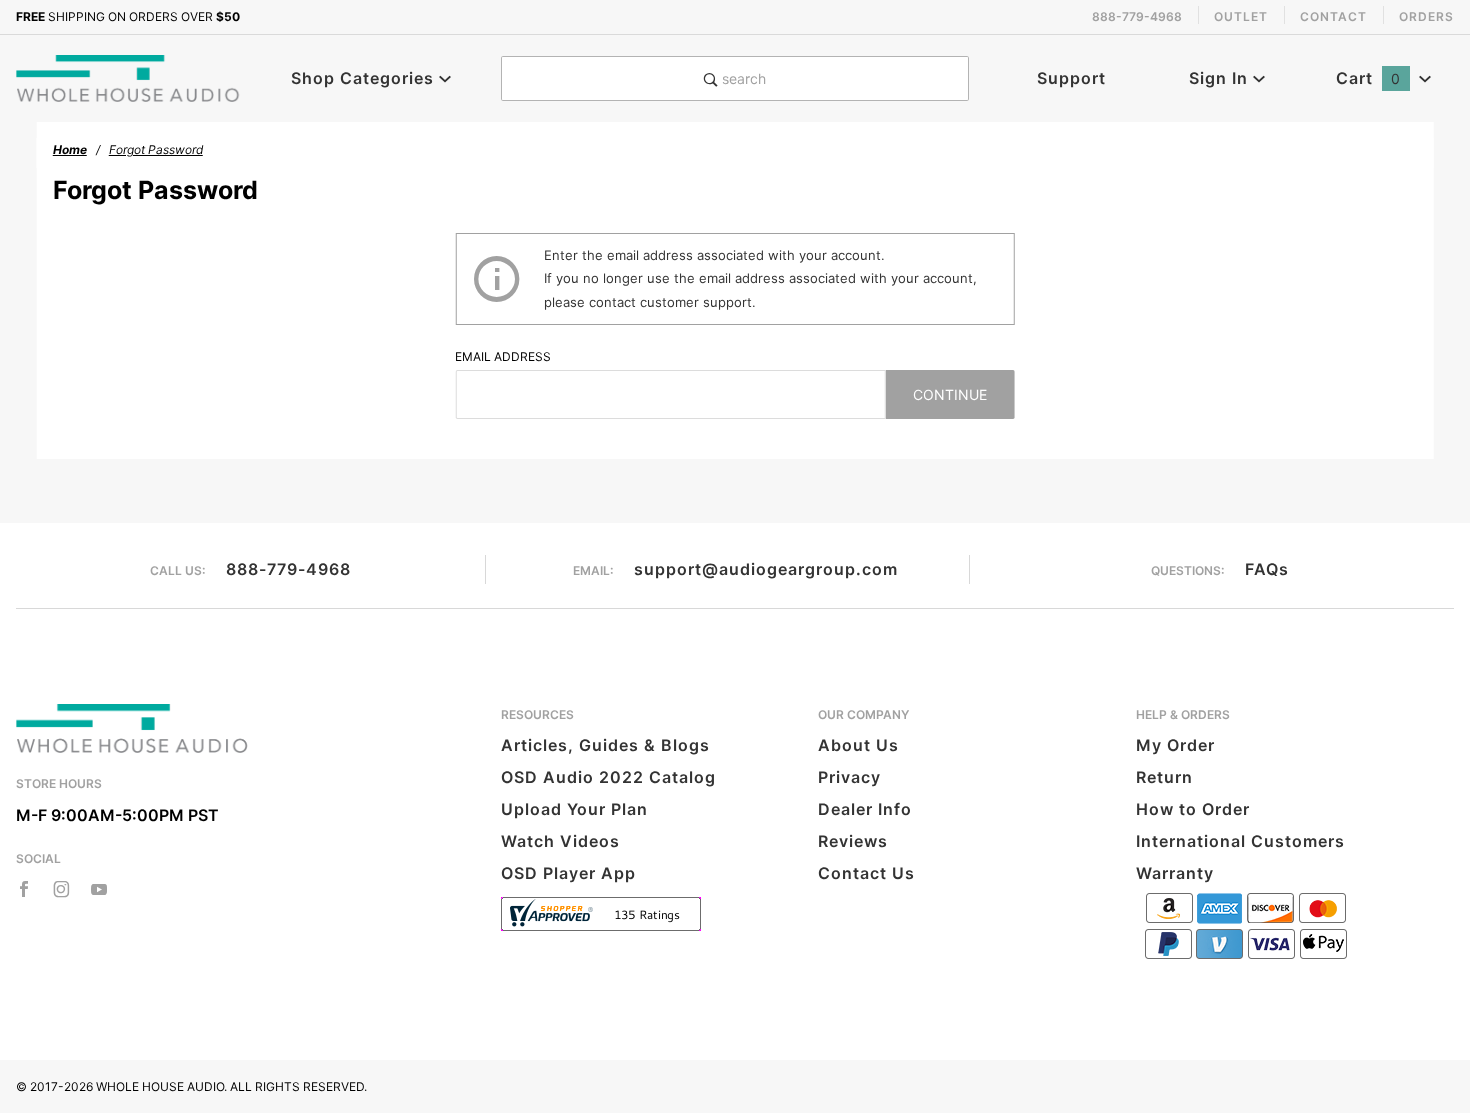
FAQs (1267, 569)
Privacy (849, 777)
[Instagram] (61, 889)
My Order (1175, 745)
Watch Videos (560, 841)
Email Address (503, 356)
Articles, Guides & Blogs (605, 745)
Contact (1333, 16)
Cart (1368, 78)
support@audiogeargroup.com (766, 569)
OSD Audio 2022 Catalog (608, 777)
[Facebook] (24, 889)
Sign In (1221, 78)
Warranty (1175, 873)
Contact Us (866, 873)
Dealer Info (865, 809)
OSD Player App (568, 873)
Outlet (1241, 16)
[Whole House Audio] (129, 77)
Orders (1426, 16)
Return (1164, 777)
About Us (858, 745)
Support (1071, 78)
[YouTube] (99, 889)
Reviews (853, 841)
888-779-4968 (288, 569)
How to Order (1193, 809)
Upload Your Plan (574, 809)
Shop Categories (365, 78)
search (742, 78)
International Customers (1240, 841)
